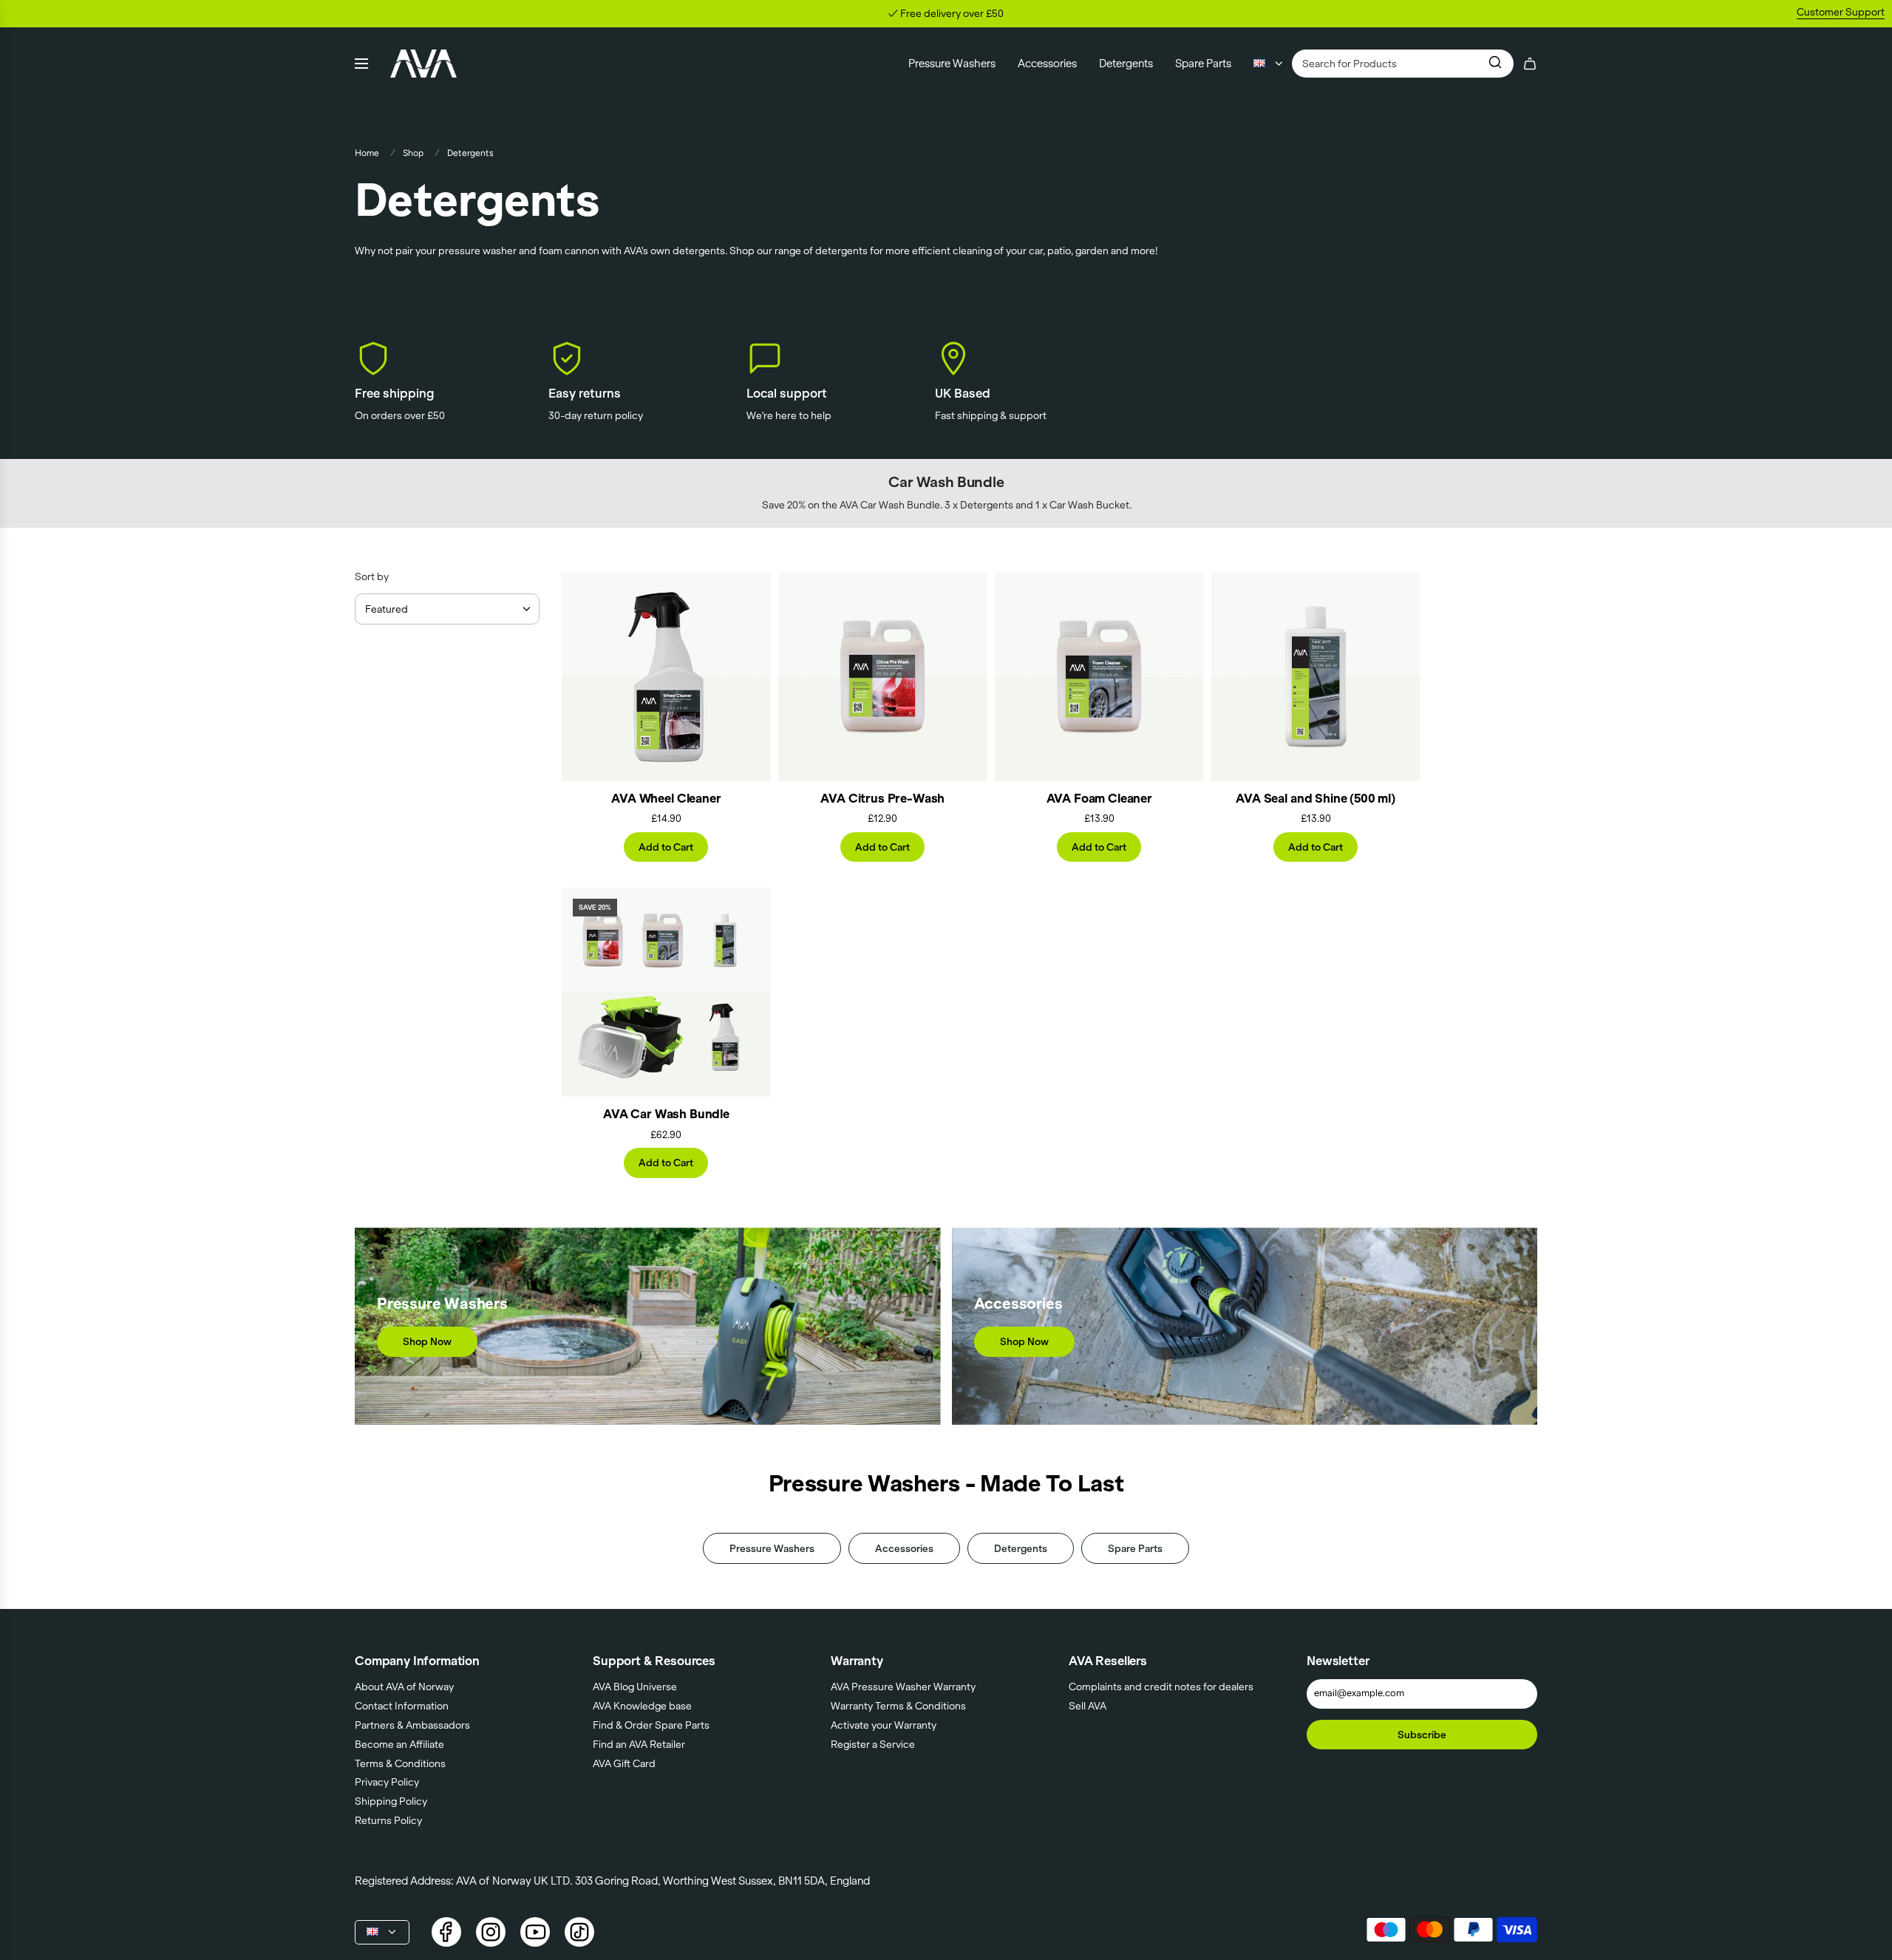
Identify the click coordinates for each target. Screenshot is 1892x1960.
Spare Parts (1135, 1548)
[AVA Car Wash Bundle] (666, 992)
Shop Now (427, 1341)
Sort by (372, 577)
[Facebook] (446, 1932)
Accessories (904, 1548)
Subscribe (1422, 1735)
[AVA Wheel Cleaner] (666, 677)
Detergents (1021, 1548)
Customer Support (1841, 12)
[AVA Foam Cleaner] (1099, 677)
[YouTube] (535, 1932)
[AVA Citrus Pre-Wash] (883, 677)
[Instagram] (491, 1932)
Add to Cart (666, 847)
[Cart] (1530, 64)
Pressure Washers (772, 1548)
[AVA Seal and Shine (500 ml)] (1316, 677)
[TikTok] (579, 1932)
